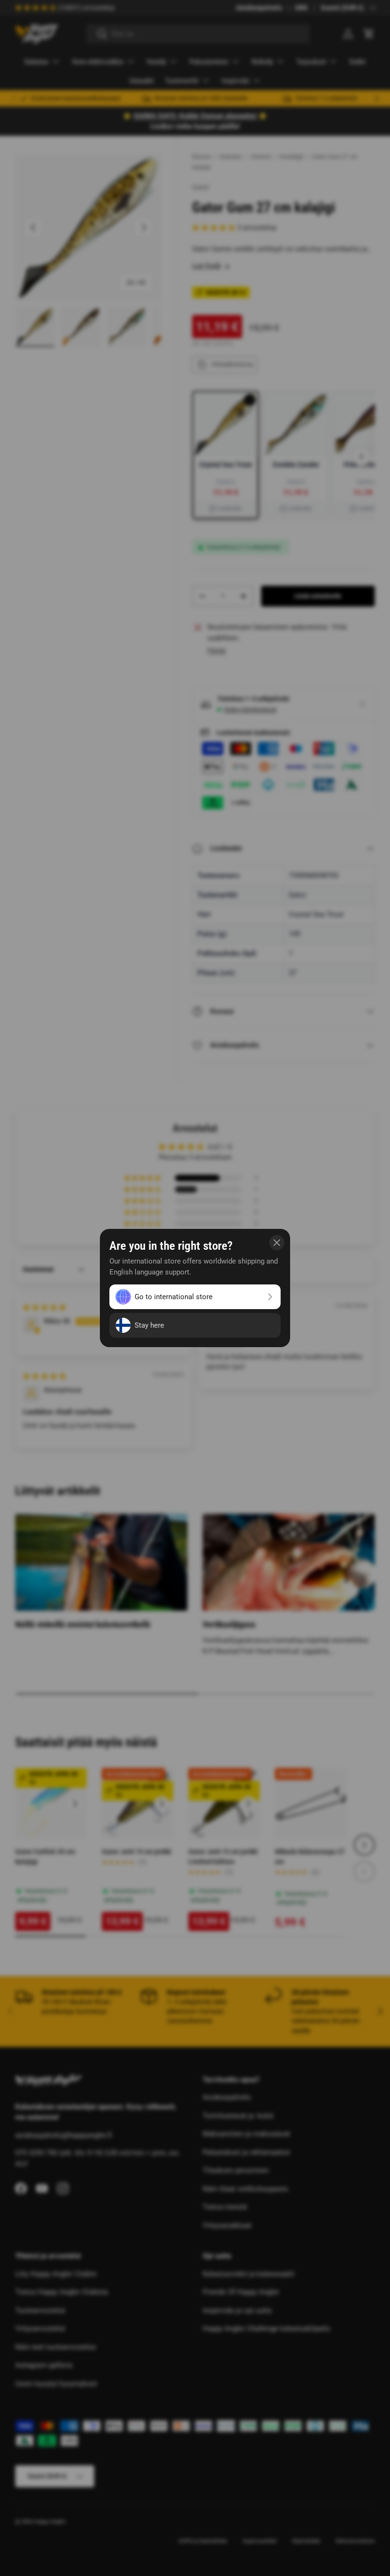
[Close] (277, 1243)
